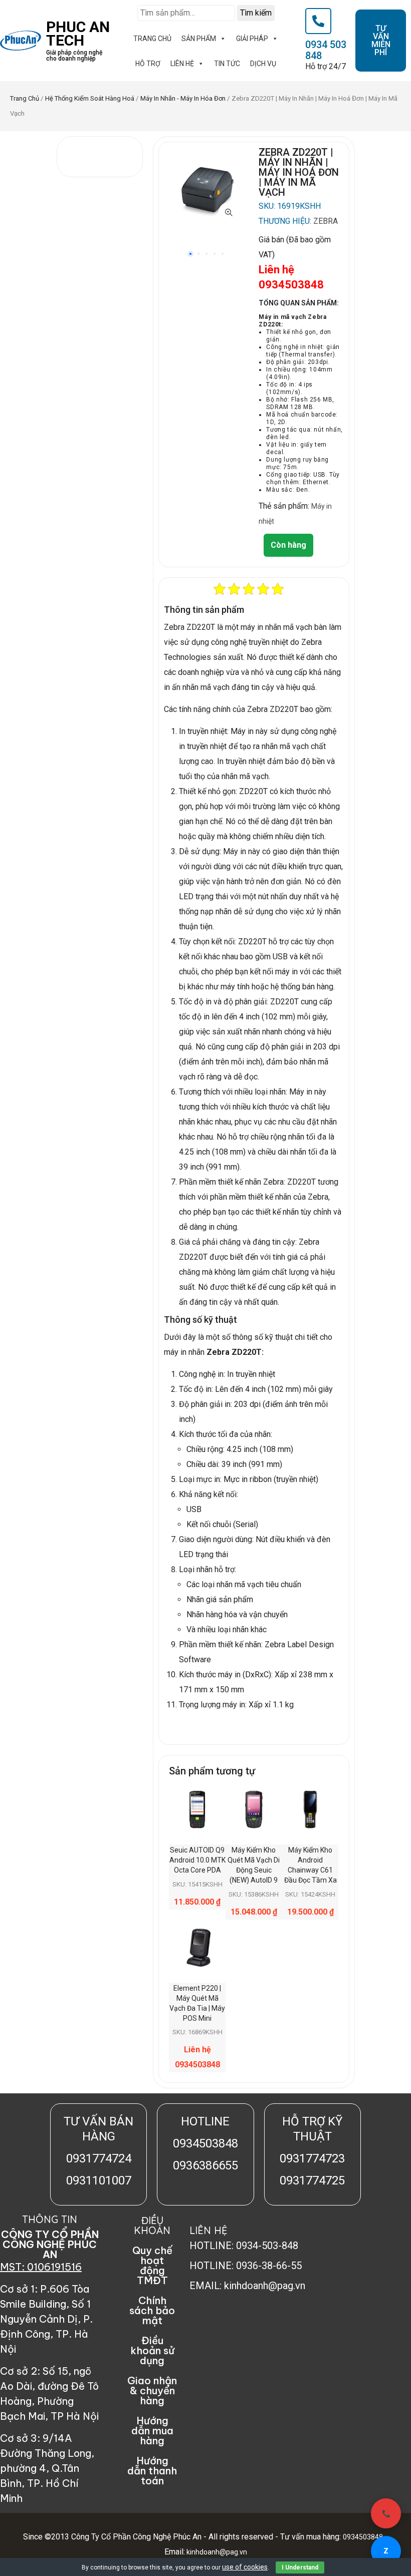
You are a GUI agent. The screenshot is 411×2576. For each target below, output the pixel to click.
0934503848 (363, 2537)
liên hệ (182, 64)
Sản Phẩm (199, 39)
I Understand (300, 2567)
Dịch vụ (263, 64)
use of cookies (245, 2567)
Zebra (326, 221)
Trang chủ (25, 98)
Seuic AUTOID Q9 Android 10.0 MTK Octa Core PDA (197, 1860)
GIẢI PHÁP (252, 39)
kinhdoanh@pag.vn (216, 2552)
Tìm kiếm (256, 13)
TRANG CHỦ (152, 39)
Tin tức (227, 64)
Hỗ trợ (148, 64)
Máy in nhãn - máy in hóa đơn (183, 98)
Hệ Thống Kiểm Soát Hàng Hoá (90, 98)
